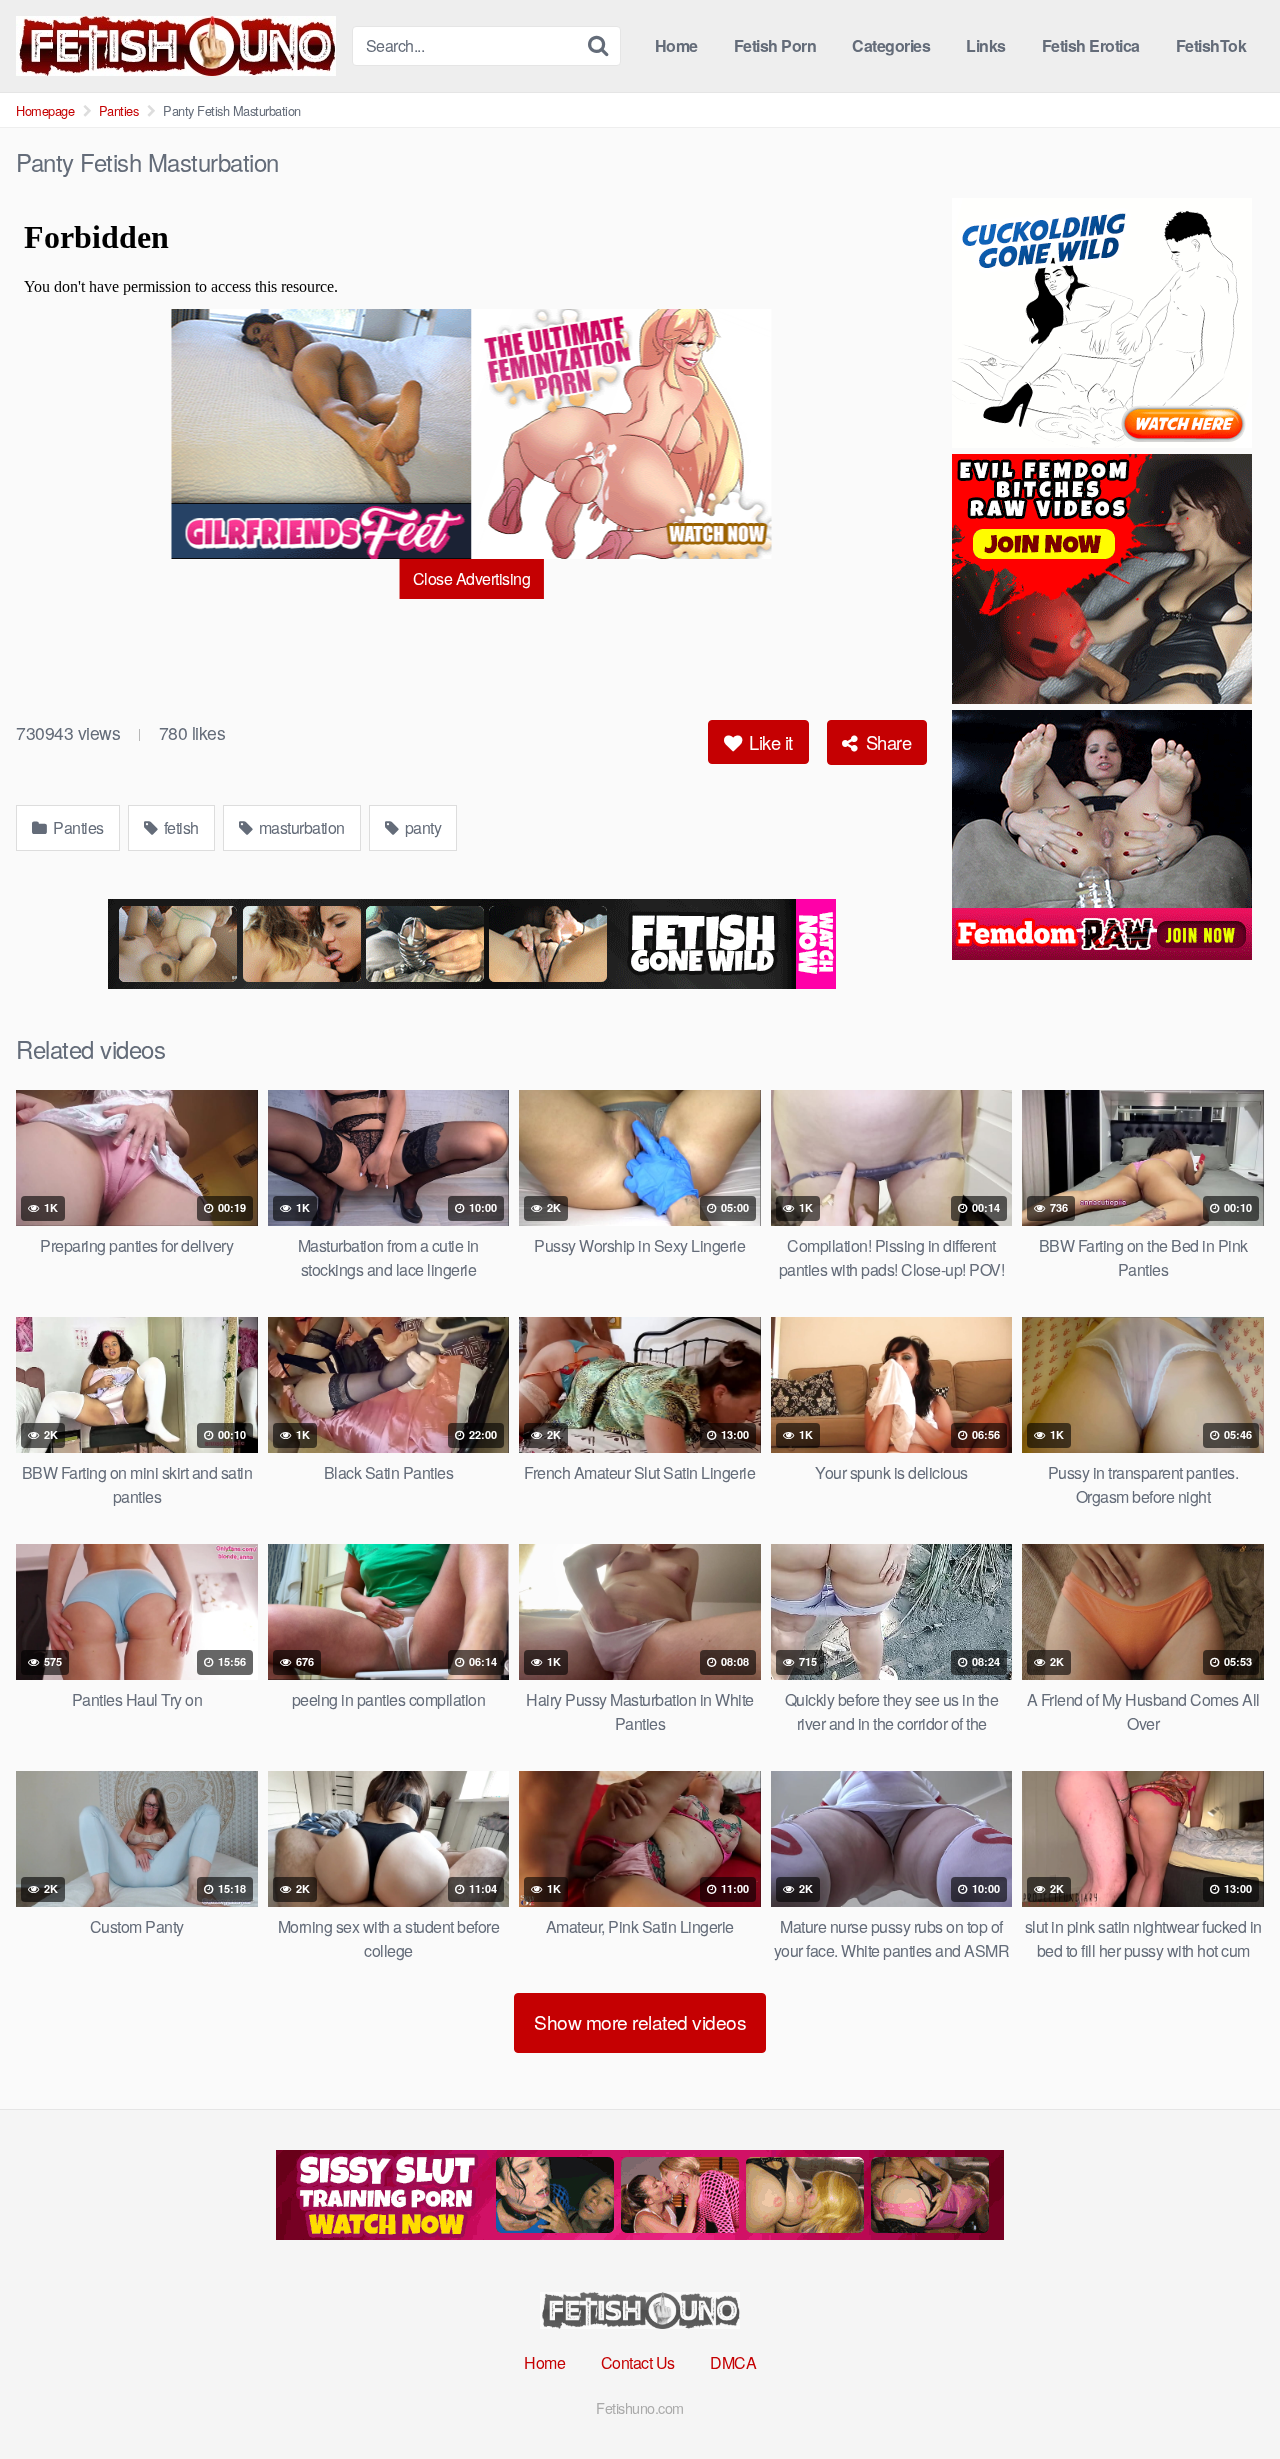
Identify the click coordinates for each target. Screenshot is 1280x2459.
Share (886, 742)
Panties (119, 110)
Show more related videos (640, 2021)
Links (986, 45)
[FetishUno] (176, 46)
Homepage (45, 110)
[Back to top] (1225, 2395)
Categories (891, 45)
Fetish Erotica (1091, 45)
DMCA (733, 2362)
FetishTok (1211, 45)
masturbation (300, 827)
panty (421, 827)
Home (676, 45)
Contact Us (638, 2362)
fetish (179, 827)
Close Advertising (472, 578)
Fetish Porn (775, 45)
